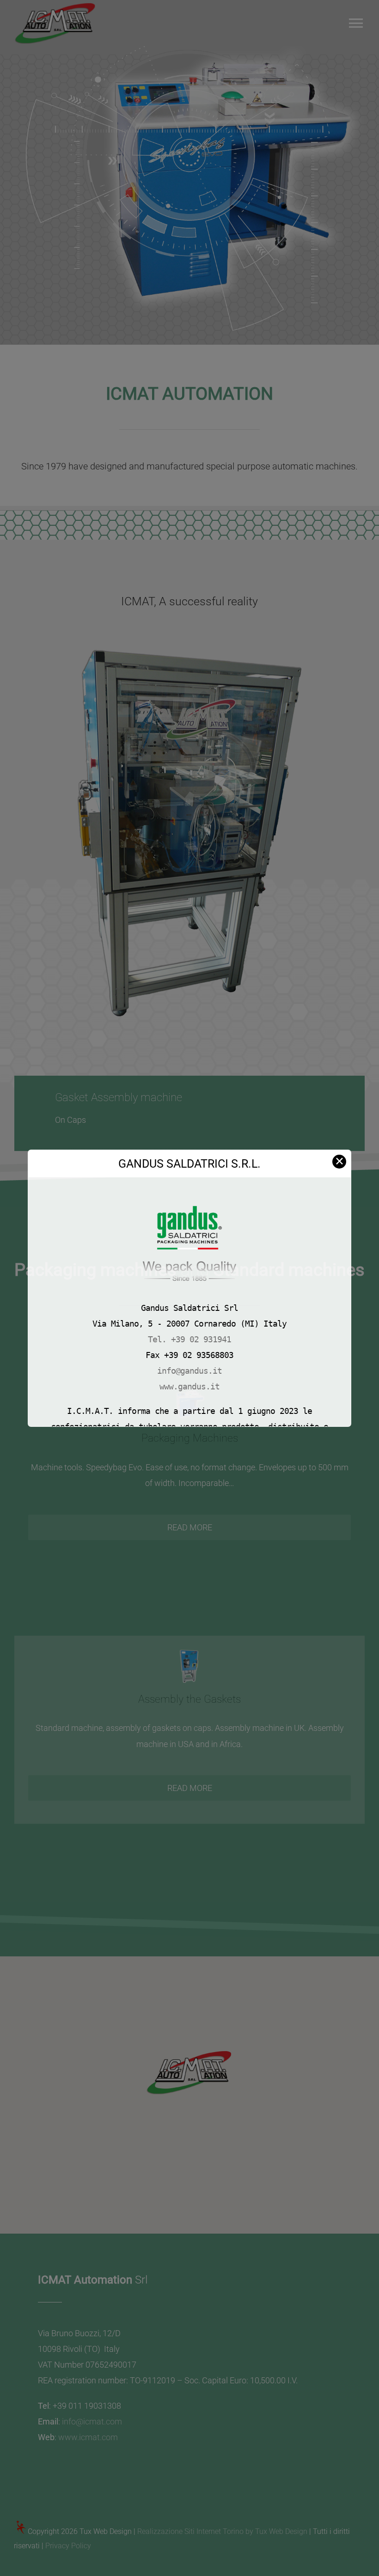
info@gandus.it (189, 1371)
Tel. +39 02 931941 (189, 1339)
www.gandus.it (189, 1386)
